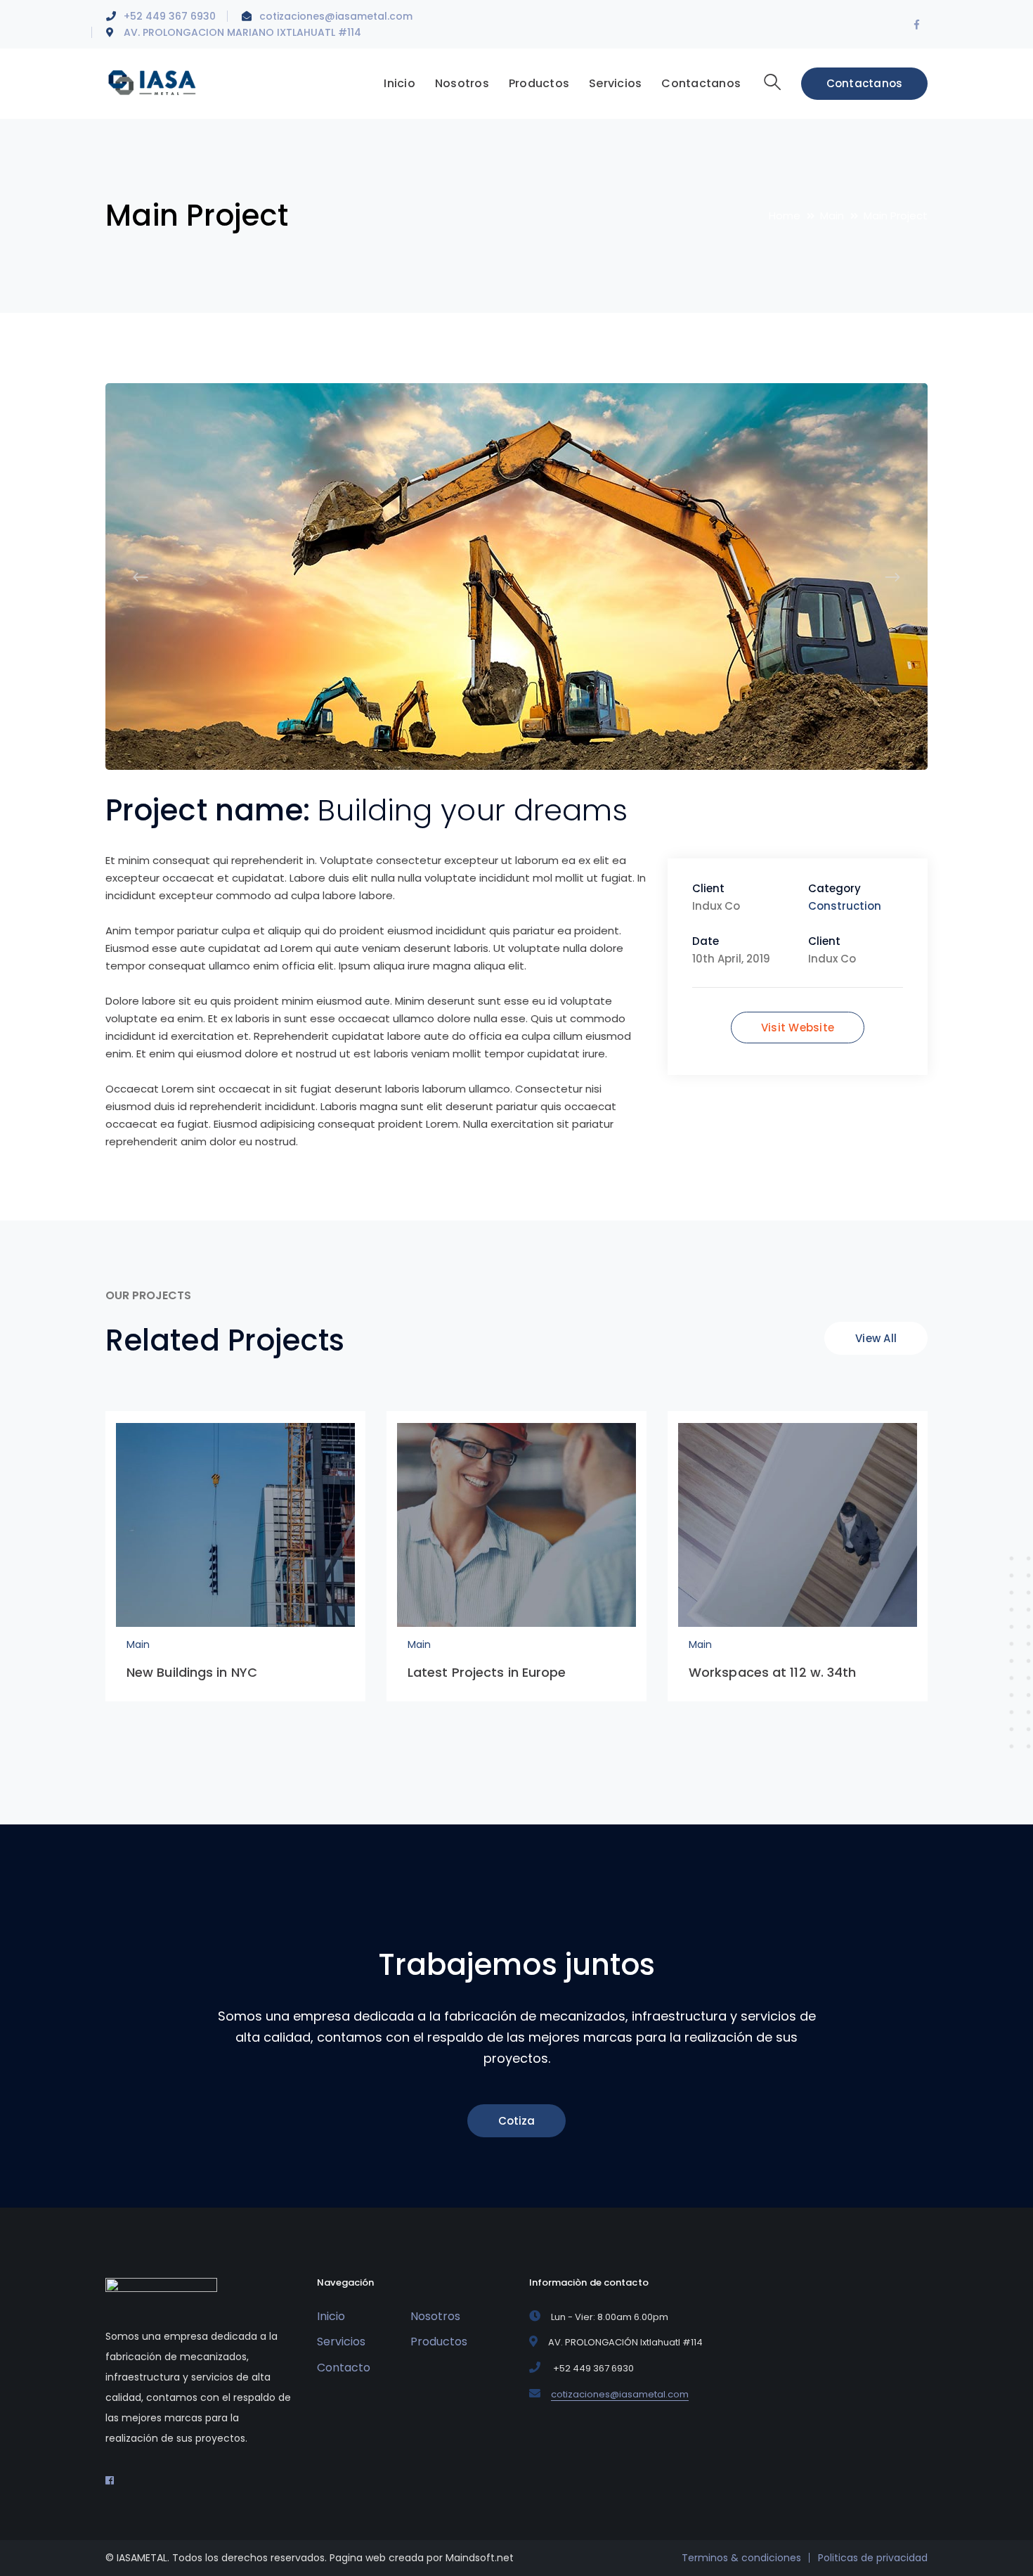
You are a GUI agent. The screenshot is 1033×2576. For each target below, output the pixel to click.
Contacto (344, 2368)
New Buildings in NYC (192, 1672)
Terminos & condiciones (741, 2558)
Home (785, 215)
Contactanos (865, 83)
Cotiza (516, 2121)
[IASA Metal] (153, 82)
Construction (845, 906)
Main (832, 215)
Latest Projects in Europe (487, 1672)
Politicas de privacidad (873, 2558)
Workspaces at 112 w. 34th (773, 1672)
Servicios (341, 2342)
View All (876, 1338)
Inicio (331, 2316)
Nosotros (435, 2316)
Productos (439, 2342)
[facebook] (110, 2480)
